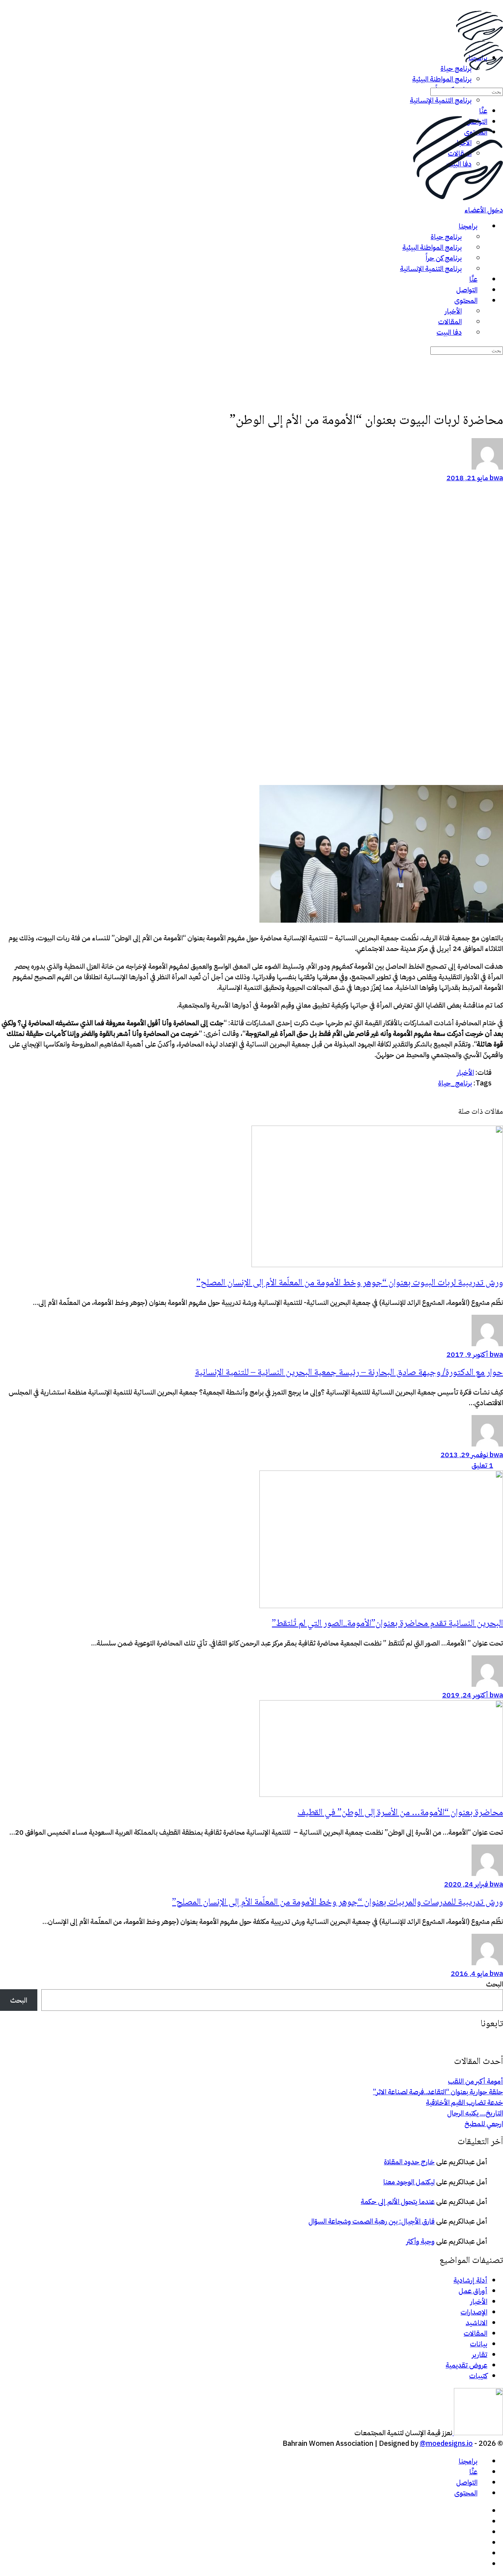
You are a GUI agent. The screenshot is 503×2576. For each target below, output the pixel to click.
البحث (495, 1984)
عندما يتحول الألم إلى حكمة (398, 2201)
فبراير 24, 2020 (466, 1884)
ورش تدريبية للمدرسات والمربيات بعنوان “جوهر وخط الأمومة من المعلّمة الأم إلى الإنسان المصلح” (338, 1903)
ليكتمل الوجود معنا (409, 2182)
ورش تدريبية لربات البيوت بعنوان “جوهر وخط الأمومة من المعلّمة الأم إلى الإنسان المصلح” (350, 1283)
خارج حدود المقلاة (409, 2162)
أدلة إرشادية (470, 2280)
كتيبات (478, 2376)
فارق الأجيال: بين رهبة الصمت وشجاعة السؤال (372, 2221)
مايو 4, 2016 (469, 1973)
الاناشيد (476, 2323)
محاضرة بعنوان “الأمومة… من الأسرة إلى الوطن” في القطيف (400, 1813)
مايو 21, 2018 (467, 478)
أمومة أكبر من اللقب (475, 2081)
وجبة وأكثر (420, 2241)
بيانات (479, 2344)
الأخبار (479, 2301)
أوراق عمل (473, 2291)
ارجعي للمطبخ (484, 2124)
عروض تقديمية (466, 2365)
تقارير (480, 2354)
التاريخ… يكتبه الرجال (475, 2113)
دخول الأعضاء (484, 210)
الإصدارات (474, 2312)
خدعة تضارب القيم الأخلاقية (464, 2102)
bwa (496, 478)
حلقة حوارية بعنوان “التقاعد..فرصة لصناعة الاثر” (438, 2092)
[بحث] (498, 80)
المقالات (475, 2333)
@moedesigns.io (446, 2443)
